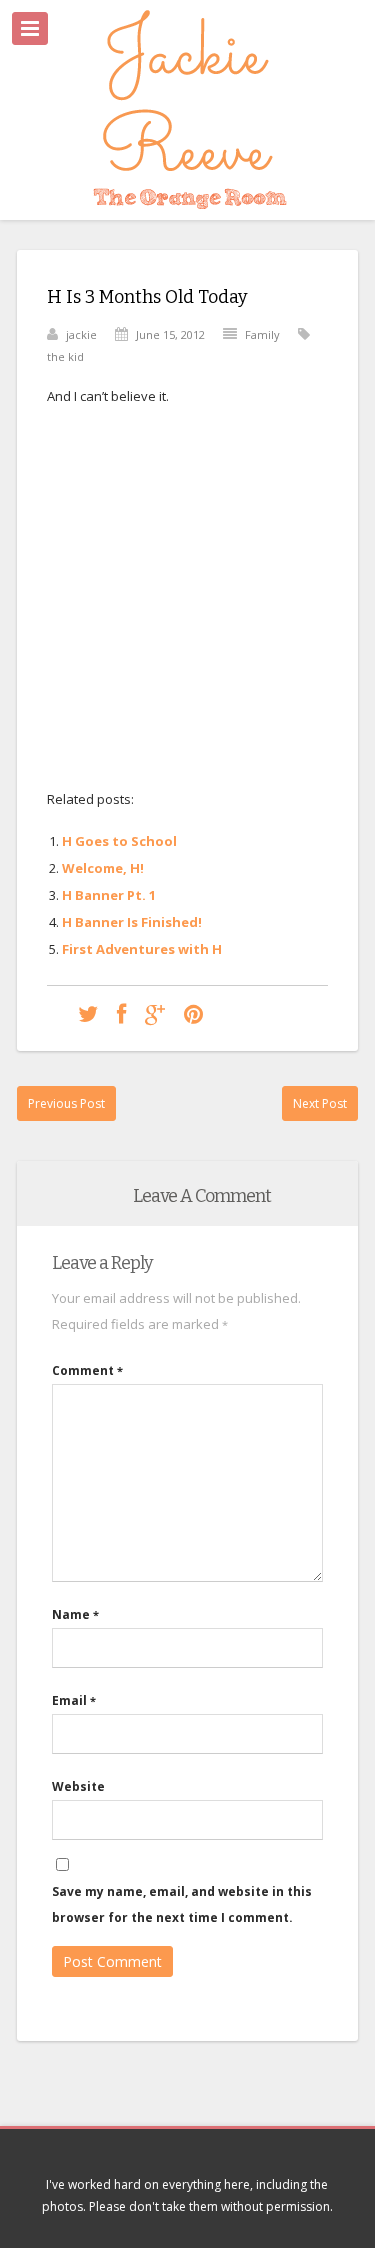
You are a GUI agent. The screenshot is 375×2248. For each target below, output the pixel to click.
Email (74, 1700)
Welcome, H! (103, 868)
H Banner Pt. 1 (109, 895)
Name (75, 1614)
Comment (87, 1370)
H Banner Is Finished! (132, 922)
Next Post (320, 1103)
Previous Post (66, 1103)
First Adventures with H (142, 949)
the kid (65, 356)
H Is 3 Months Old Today (147, 297)
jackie (81, 334)
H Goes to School (119, 841)
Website (78, 1786)
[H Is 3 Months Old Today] (88, 1013)
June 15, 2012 (170, 334)
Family (262, 334)
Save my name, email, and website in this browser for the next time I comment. (182, 1904)
